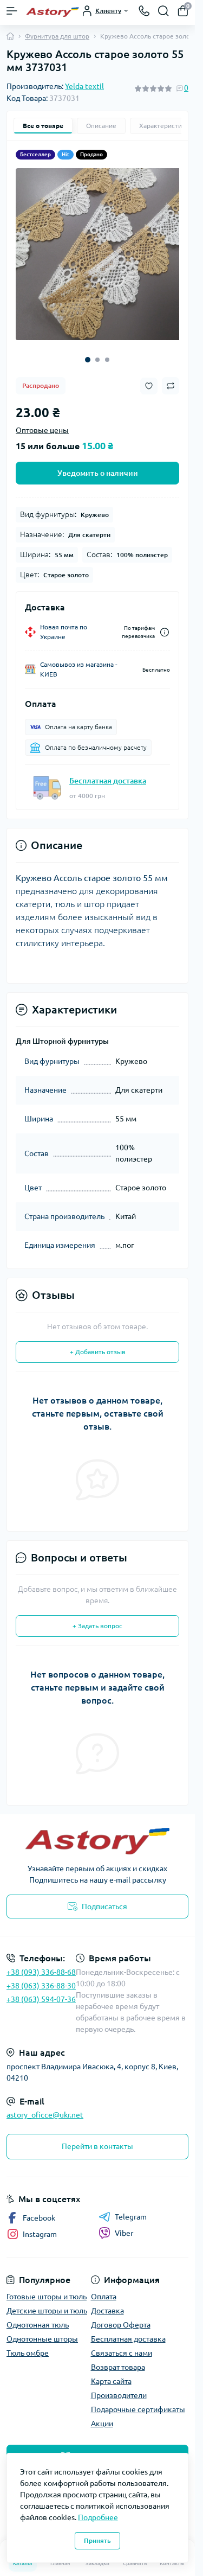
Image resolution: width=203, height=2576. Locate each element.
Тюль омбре (28, 2345)
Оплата (104, 2288)
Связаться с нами (122, 2345)
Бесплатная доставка (108, 773)
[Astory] (97, 1833)
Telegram (131, 2209)
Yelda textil (84, 86)
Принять (97, 2540)
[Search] (163, 11)
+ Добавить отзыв (98, 1344)
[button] (88, 352)
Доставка (107, 2303)
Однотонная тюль (38, 2317)
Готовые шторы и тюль (47, 2288)
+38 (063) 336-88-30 (41, 1978)
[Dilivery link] (165, 624)
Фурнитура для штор (57, 36)
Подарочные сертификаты (138, 2401)
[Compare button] (171, 378)
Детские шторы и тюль (47, 2303)
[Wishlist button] (149, 378)
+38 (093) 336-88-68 (41, 1964)
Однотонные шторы (42, 2331)
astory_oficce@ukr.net (45, 2107)
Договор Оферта (121, 2317)
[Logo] (53, 11)
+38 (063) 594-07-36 (41, 1991)
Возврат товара (118, 2359)
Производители (119, 2387)
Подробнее (98, 2517)
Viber (124, 2225)
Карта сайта (111, 2373)
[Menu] (12, 11)
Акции (102, 2415)
